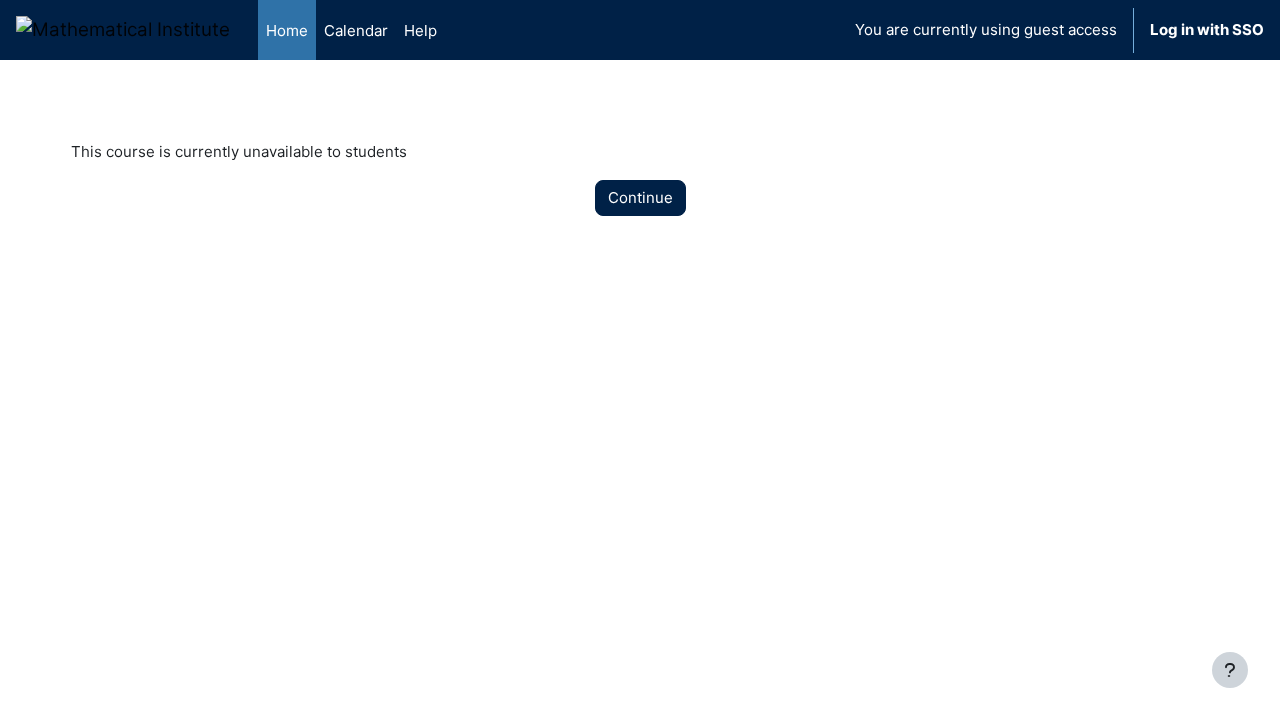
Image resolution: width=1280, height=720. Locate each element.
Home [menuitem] (287, 30)
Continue (640, 197)
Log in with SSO (1207, 29)
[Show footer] (1230, 670)
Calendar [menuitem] (356, 30)
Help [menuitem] (420, 30)
